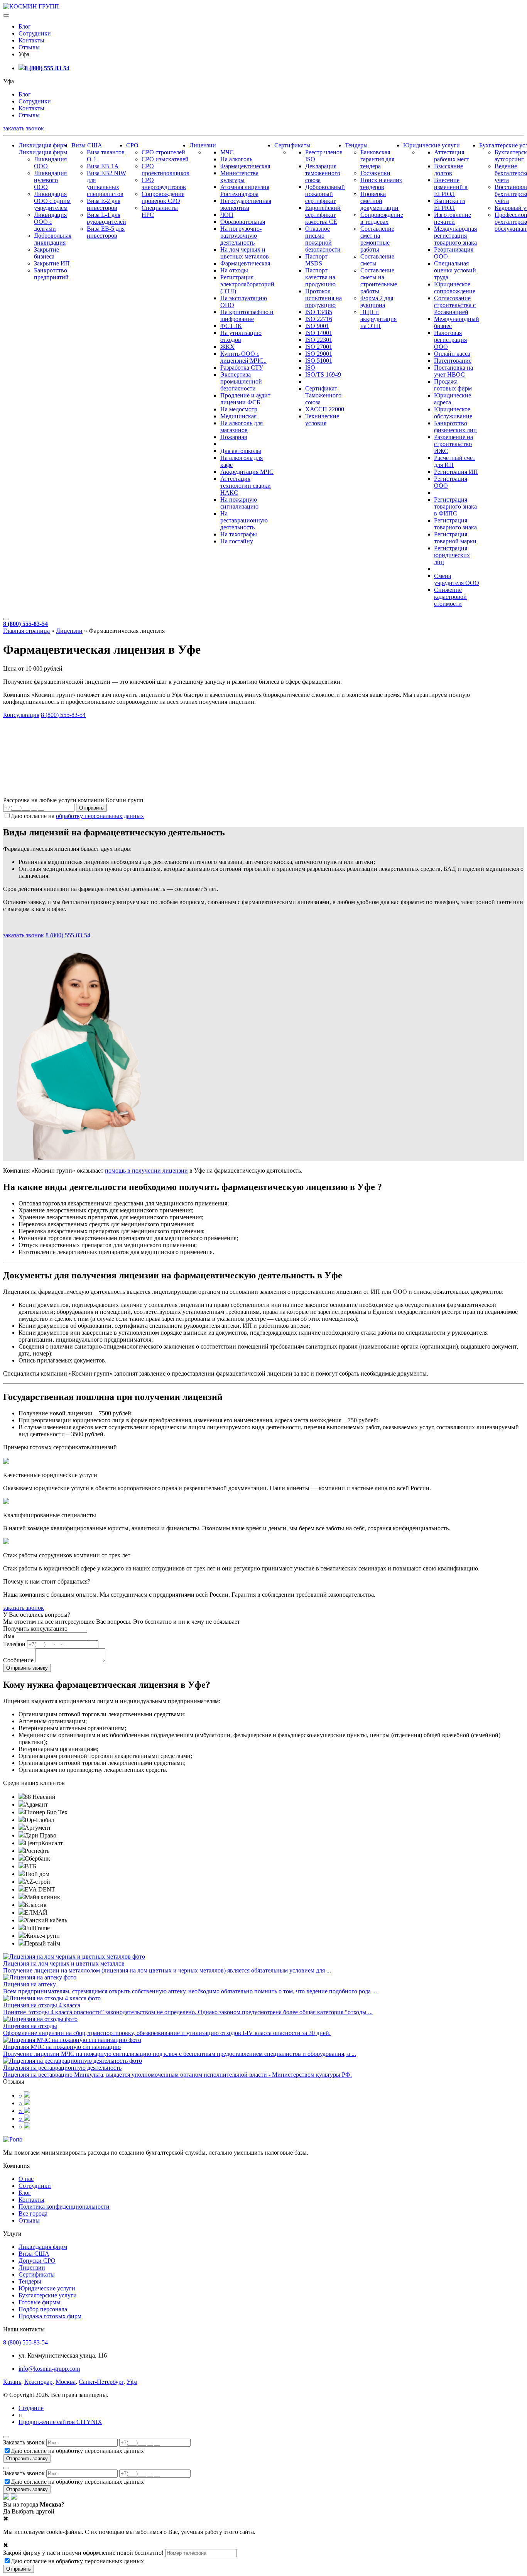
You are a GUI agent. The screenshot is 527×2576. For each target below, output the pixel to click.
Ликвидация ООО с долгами (50, 222)
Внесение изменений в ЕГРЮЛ (451, 187)
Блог (25, 26)
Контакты (31, 40)
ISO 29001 (319, 354)
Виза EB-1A (103, 166)
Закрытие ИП (52, 263)
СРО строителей (163, 152)
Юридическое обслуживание (453, 413)
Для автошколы (241, 451)
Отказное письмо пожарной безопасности (323, 239)
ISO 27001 (319, 347)
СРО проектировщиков (166, 170)
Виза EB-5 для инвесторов (106, 232)
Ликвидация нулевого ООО (50, 180)
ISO (310, 368)
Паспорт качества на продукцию (320, 277)
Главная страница (26, 631)
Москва (66, 2382)
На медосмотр (239, 409)
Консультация (21, 715)
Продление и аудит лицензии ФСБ (245, 399)
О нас (26, 2179)
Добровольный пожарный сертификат (325, 194)
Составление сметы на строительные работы (379, 281)
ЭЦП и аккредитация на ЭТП (378, 319)
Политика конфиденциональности (64, 2207)
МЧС (227, 152)
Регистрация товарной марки (455, 538)
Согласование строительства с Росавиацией (455, 305)
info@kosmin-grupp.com (49, 2369)
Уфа (132, 2382)
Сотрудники (35, 33)
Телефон (14, 1644)
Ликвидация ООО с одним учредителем (52, 201)
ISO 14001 (319, 333)
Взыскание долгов (448, 170)
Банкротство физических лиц (455, 427)
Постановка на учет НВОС (454, 371)
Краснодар (38, 2382)
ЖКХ (227, 347)
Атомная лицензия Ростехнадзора (245, 190)
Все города (33, 2213)
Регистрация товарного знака (455, 524)
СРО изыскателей (165, 159)
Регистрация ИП (456, 472)
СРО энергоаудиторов (164, 183)
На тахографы (239, 534)
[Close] (6, 2437)
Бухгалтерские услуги (48, 2295)
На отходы (234, 270)
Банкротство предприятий (51, 274)
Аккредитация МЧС (247, 472)
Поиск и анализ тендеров (381, 183)
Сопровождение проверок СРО (163, 197)
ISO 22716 (319, 319)
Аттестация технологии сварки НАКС (246, 486)
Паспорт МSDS (316, 260)
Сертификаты (292, 145)
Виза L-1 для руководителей (106, 218)
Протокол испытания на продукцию (323, 298)
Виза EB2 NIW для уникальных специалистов (106, 183)
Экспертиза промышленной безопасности (241, 381)
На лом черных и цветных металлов (245, 253)
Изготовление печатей (453, 218)
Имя (9, 1636)
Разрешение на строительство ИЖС (454, 444)
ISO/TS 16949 (323, 374)
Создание (31, 2408)
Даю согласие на (77, 816)
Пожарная (234, 437)
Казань (12, 2382)
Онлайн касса (452, 354)
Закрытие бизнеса (46, 253)
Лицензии (203, 145)
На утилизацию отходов (241, 336)
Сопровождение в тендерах (382, 218)
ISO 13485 (319, 312)
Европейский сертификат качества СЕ (323, 215)
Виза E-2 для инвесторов (104, 204)
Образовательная (243, 222)
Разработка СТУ (242, 368)
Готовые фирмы (40, 2302)
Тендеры (356, 145)
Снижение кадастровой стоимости (450, 597)
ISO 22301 (319, 340)
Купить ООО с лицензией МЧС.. (243, 357)
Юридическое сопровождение (455, 288)
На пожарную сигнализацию (239, 503)
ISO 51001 (319, 361)
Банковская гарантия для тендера (377, 159)
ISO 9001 (317, 326)
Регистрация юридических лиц (452, 555)
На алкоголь (236, 159)
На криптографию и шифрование (247, 315)
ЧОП (227, 215)
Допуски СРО (37, 2261)
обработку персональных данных (100, 816)
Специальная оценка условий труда (455, 270)
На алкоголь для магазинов (242, 427)
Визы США (87, 145)
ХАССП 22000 (325, 409)
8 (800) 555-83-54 (47, 68)
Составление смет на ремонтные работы (377, 239)
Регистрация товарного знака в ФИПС (455, 506)
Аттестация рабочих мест (452, 156)
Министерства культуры (239, 177)
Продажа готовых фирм (453, 385)
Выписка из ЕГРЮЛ (450, 204)
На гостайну (237, 541)
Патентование (453, 361)
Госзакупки (375, 173)
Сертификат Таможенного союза (323, 395)
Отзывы (29, 47)
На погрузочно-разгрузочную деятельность (241, 236)
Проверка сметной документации (379, 201)
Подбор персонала (43, 2309)
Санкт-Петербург (101, 2382)
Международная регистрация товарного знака (455, 236)
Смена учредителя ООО (457, 579)
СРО (132, 145)
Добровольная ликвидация (53, 239)
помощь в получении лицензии (146, 1171)
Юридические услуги (432, 145)
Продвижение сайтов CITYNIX (60, 2422)
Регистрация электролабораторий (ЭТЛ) (247, 284)
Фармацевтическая (245, 166)
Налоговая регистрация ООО (450, 340)
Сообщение (18, 1660)
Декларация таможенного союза (323, 173)
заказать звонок (24, 128)
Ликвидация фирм (43, 145)
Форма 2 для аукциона (377, 302)
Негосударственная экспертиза (246, 204)
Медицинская (238, 416)
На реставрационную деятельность (244, 520)
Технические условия (322, 420)
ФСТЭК (231, 326)
